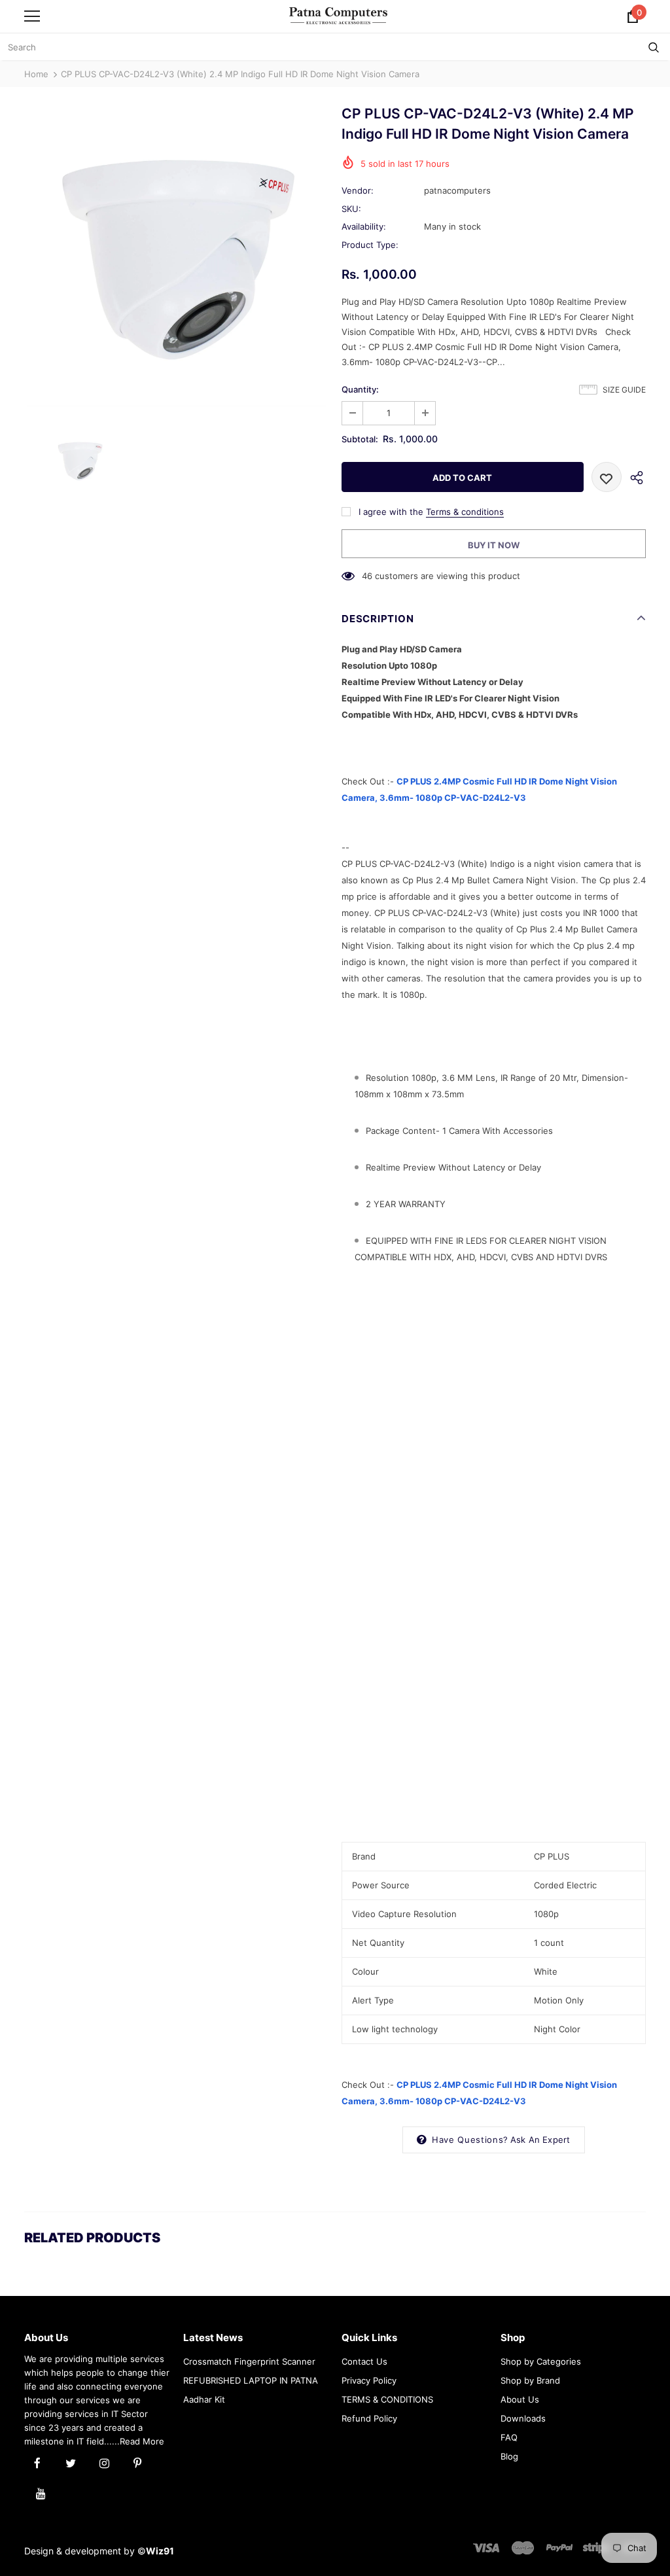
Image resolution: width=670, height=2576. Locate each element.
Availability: (364, 226)
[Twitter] (71, 2462)
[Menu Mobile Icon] (32, 16)
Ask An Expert (540, 2140)
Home (36, 74)
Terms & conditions (465, 512)
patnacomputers (457, 190)
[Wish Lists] (607, 477)
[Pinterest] (137, 2462)
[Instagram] (104, 2462)
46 (367, 576)
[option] (176, 260)
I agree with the (391, 512)
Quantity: (360, 389)
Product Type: (370, 245)
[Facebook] (37, 2462)
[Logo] (338, 15)
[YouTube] (41, 2492)
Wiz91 (160, 2551)
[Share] (634, 477)
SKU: (351, 209)
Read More (142, 2441)
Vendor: (358, 190)
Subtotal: (360, 439)
